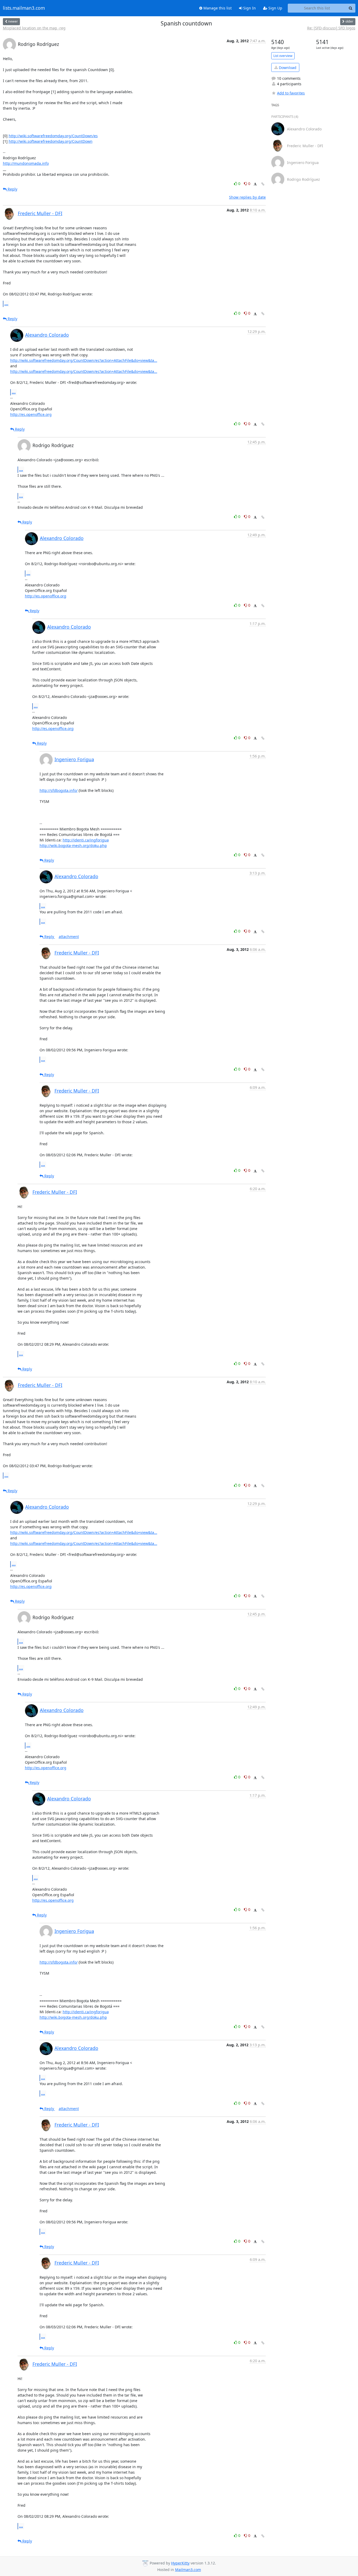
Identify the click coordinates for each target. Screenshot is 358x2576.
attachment (69, 937)
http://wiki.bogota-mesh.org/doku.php (73, 846)
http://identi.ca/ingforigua (86, 840)
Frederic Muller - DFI (40, 213)
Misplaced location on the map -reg (34, 28)
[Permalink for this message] (263, 184)
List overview (283, 56)
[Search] (351, 8)
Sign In (249, 8)
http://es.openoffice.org (31, 414)
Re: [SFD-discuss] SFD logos (331, 28)
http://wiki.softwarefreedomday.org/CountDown (51, 141)
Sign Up (275, 8)
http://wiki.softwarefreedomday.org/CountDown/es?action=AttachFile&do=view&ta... (84, 360)
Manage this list (217, 8)
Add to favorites (291, 93)
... (6, 304)
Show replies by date (247, 197)
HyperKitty (180, 2563)
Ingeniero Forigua (74, 759)
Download (287, 68)
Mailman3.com (188, 2570)
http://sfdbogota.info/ (59, 790)
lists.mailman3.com (24, 8)
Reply (12, 189)
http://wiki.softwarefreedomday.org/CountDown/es (53, 136)
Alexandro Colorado (47, 335)
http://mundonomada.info (26, 163)
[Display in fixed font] (255, 184)
